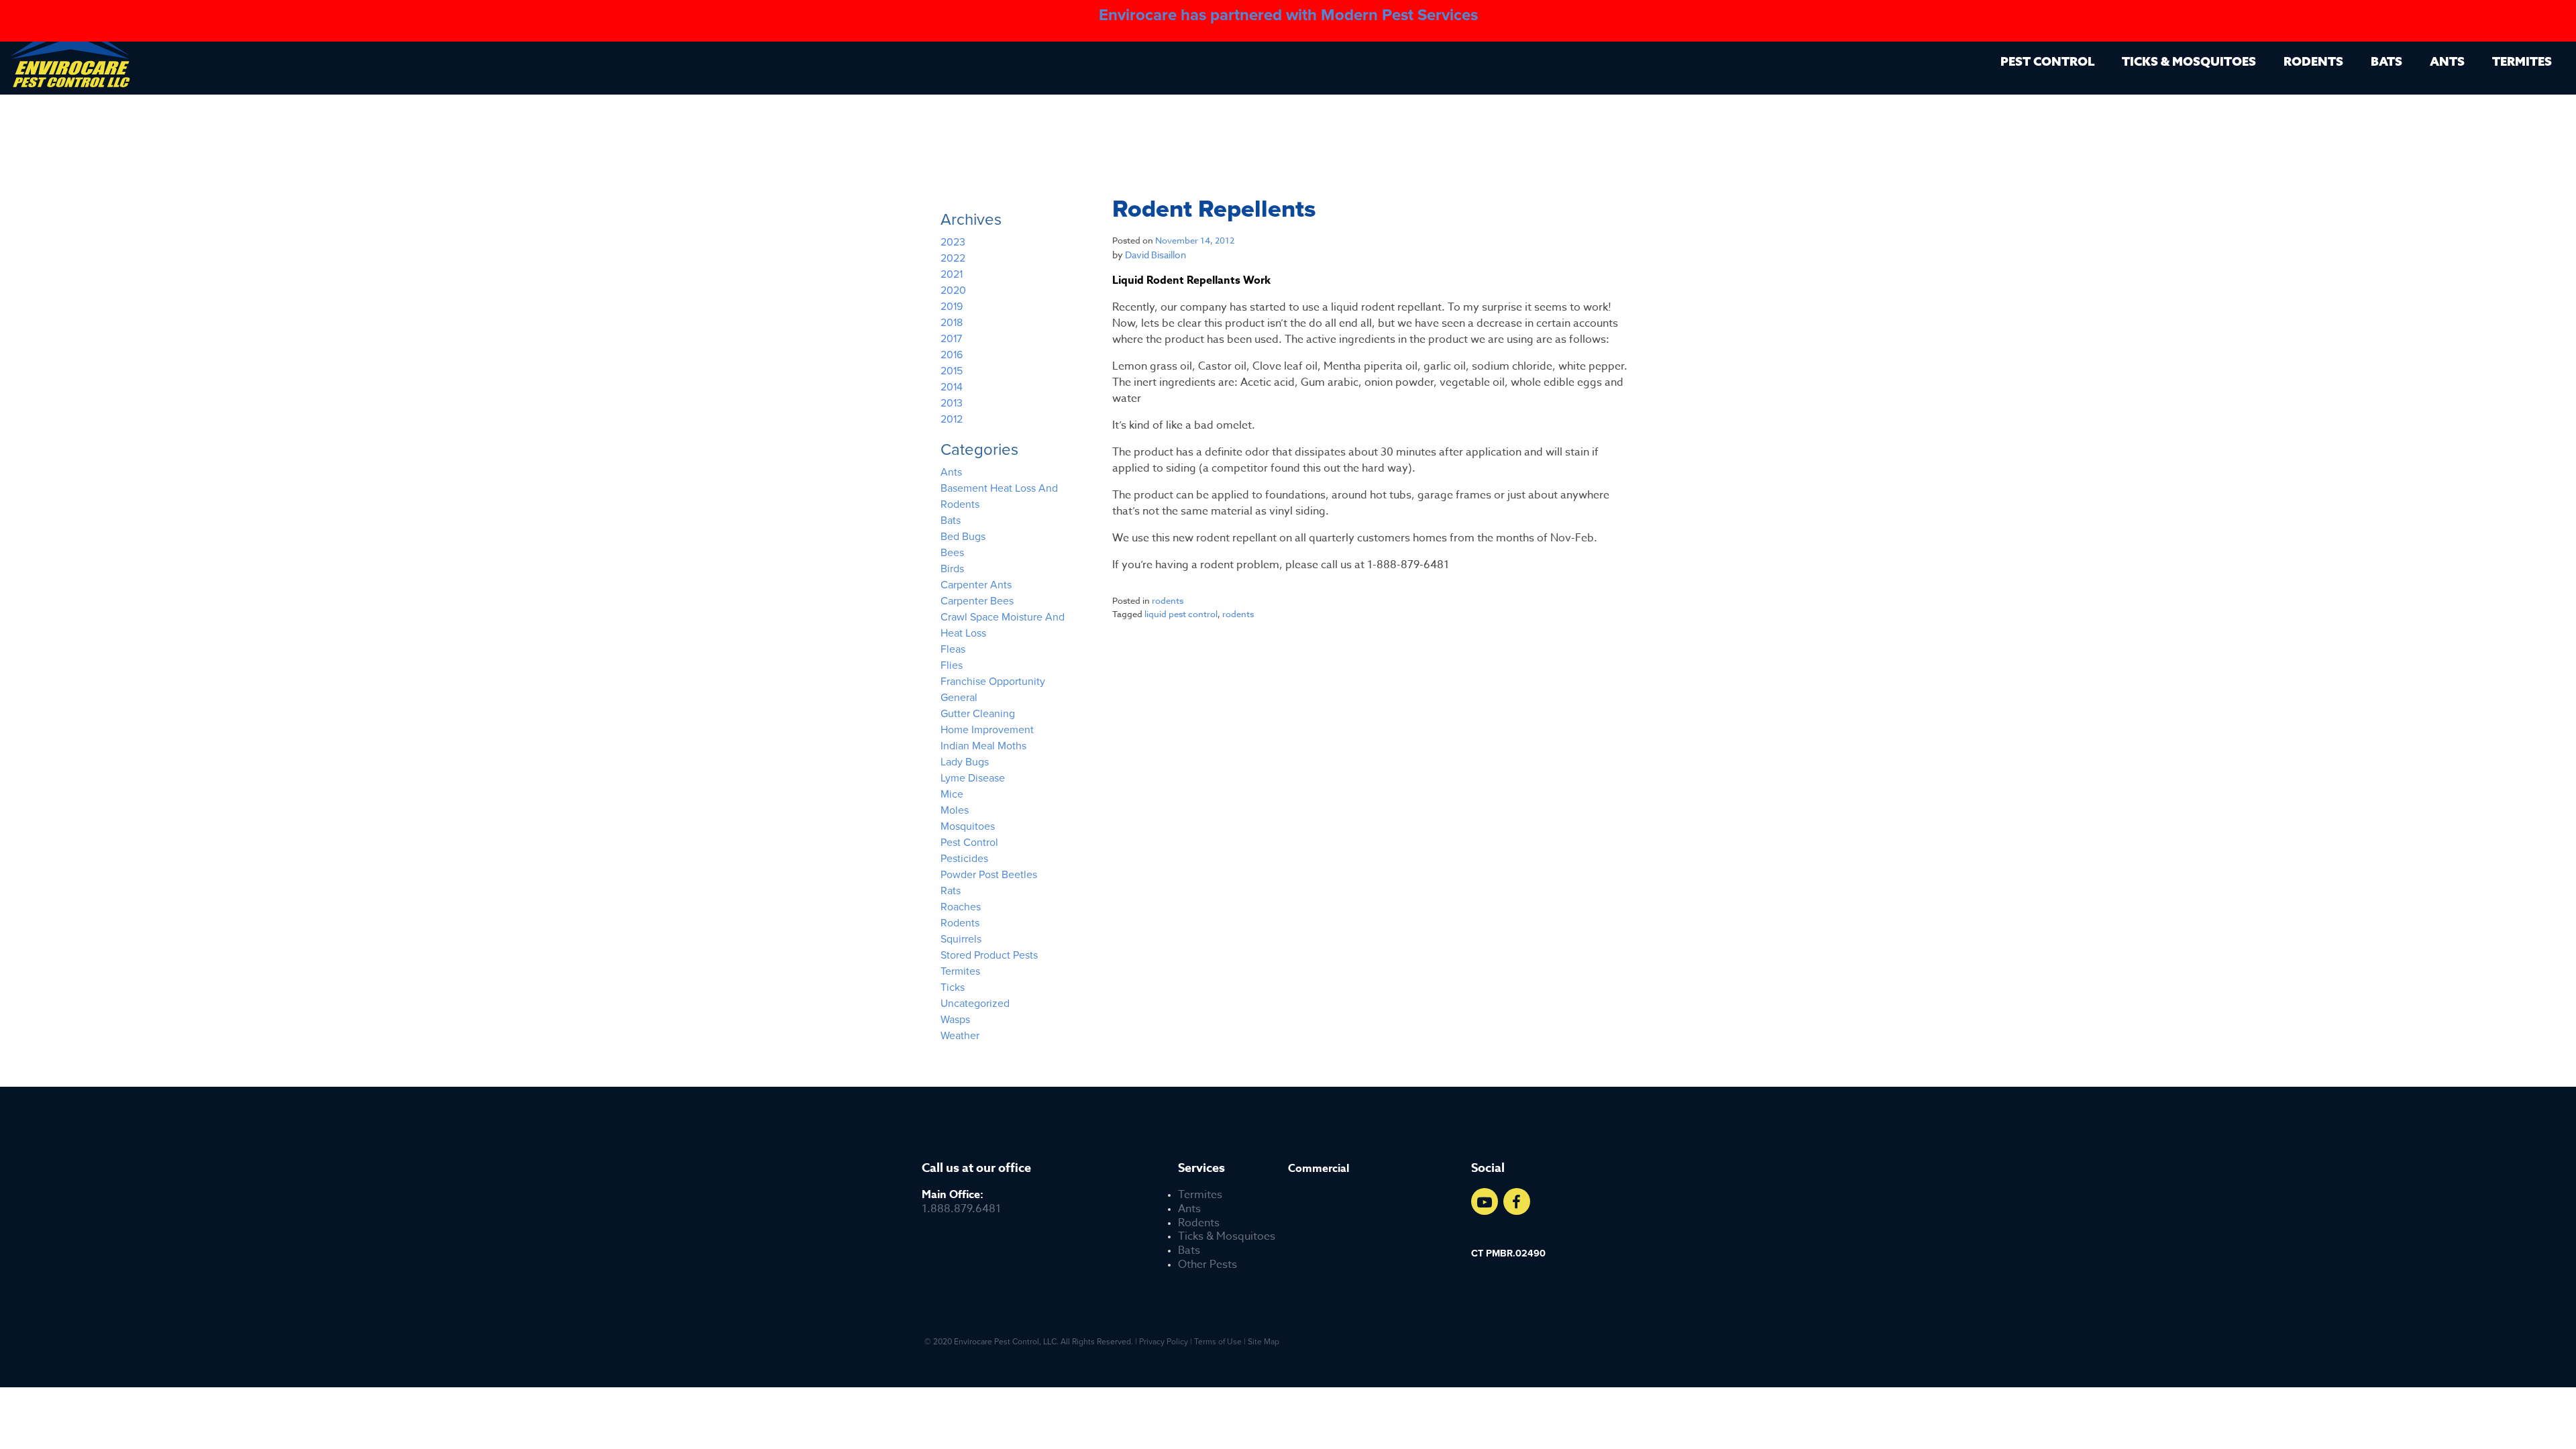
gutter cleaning (978, 714)
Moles (955, 810)
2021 (952, 274)
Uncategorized (975, 1004)
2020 (953, 290)
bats (951, 521)
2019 (952, 307)
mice (952, 794)
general (959, 698)
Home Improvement (987, 730)
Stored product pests (989, 955)
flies (952, 665)
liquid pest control (1181, 614)
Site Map (1264, 1342)
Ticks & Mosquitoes (2189, 61)
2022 (953, 258)
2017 (951, 339)
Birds (952, 569)
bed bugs (963, 537)
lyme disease (973, 778)
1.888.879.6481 (961, 1202)
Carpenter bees (977, 601)
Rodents (2313, 61)
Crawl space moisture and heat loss (1003, 625)
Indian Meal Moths (983, 746)
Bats (2386, 61)
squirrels (961, 939)
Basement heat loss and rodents (999, 496)
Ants (2447, 61)
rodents (1168, 600)
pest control (969, 843)
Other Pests (1207, 1265)
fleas (953, 649)
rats (951, 891)
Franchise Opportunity (993, 682)
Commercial (1319, 1169)
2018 (952, 323)
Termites (2522, 61)
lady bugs (965, 762)
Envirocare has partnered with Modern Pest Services (1288, 15)
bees (952, 553)
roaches (961, 907)
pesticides (964, 859)
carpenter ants (976, 585)
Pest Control (2047, 61)
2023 (953, 242)
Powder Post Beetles (989, 875)
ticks (953, 987)
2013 (952, 403)
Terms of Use (1218, 1342)
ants (951, 472)
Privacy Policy (1164, 1342)
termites (960, 971)
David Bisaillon (1156, 255)
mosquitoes (968, 826)
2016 (952, 355)
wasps (955, 1020)
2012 (952, 419)
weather (960, 1036)
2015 (952, 371)
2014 (952, 387)
